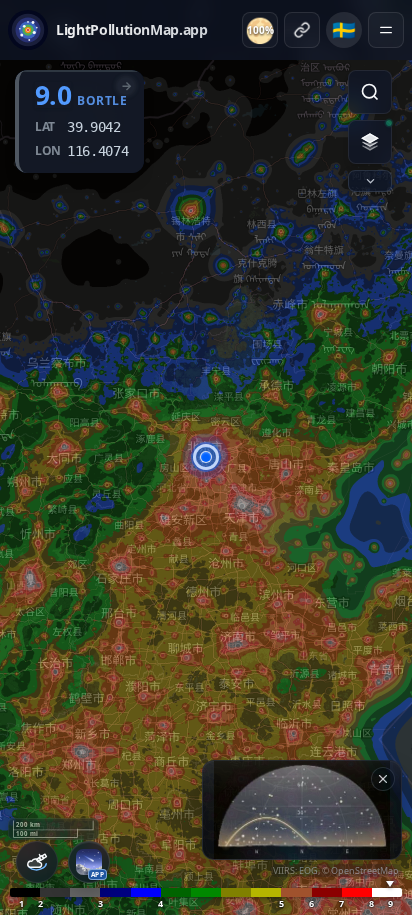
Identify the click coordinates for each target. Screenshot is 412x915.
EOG (308, 870)
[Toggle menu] (386, 30)
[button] (206, 457)
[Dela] (302, 30)
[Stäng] (383, 779)
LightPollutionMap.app (132, 29)
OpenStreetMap (365, 870)
